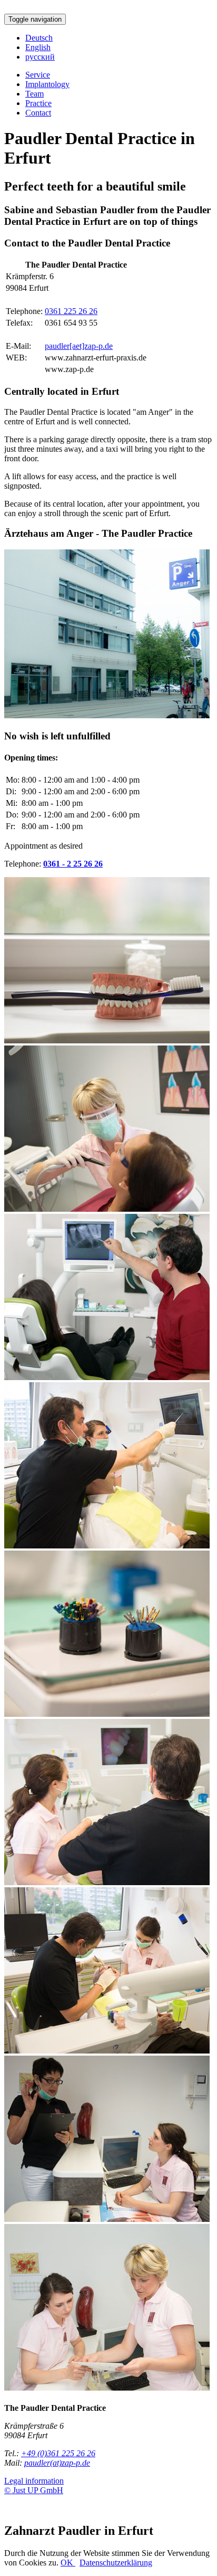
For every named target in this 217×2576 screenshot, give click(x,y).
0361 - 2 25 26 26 (73, 864)
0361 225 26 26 (71, 311)
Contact (38, 113)
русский (40, 57)
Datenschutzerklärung (116, 2563)
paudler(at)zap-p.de (57, 2463)
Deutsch (39, 38)
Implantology (47, 84)
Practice (38, 103)
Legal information (34, 2481)
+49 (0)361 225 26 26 (58, 2453)
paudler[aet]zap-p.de (79, 346)
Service (38, 75)
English (38, 47)
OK (68, 2563)
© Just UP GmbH (34, 2490)
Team (34, 94)
